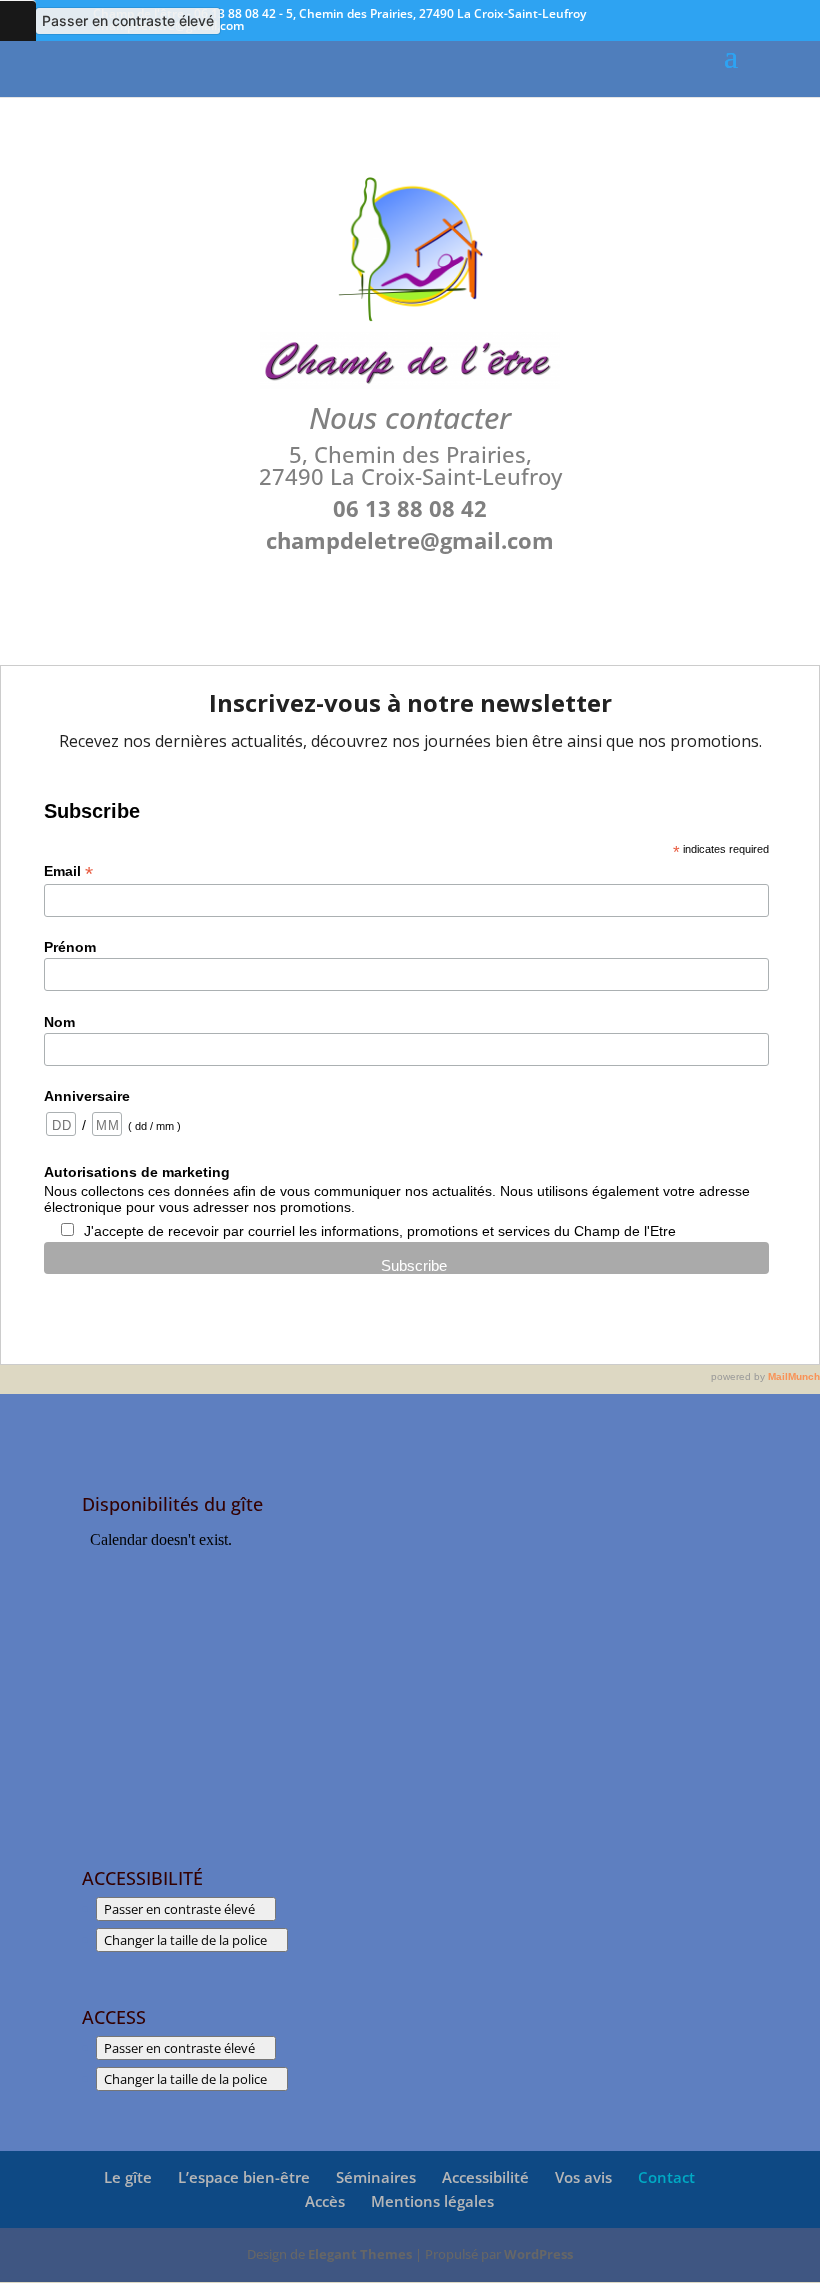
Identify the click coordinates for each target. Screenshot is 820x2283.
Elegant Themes (360, 2254)
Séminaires (376, 2177)
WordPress (538, 2254)
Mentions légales (432, 2201)
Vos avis (583, 2177)
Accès (325, 2201)
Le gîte (128, 2177)
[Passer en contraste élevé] (18, 21)
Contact (666, 2177)
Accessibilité (485, 2177)
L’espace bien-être (244, 2177)
